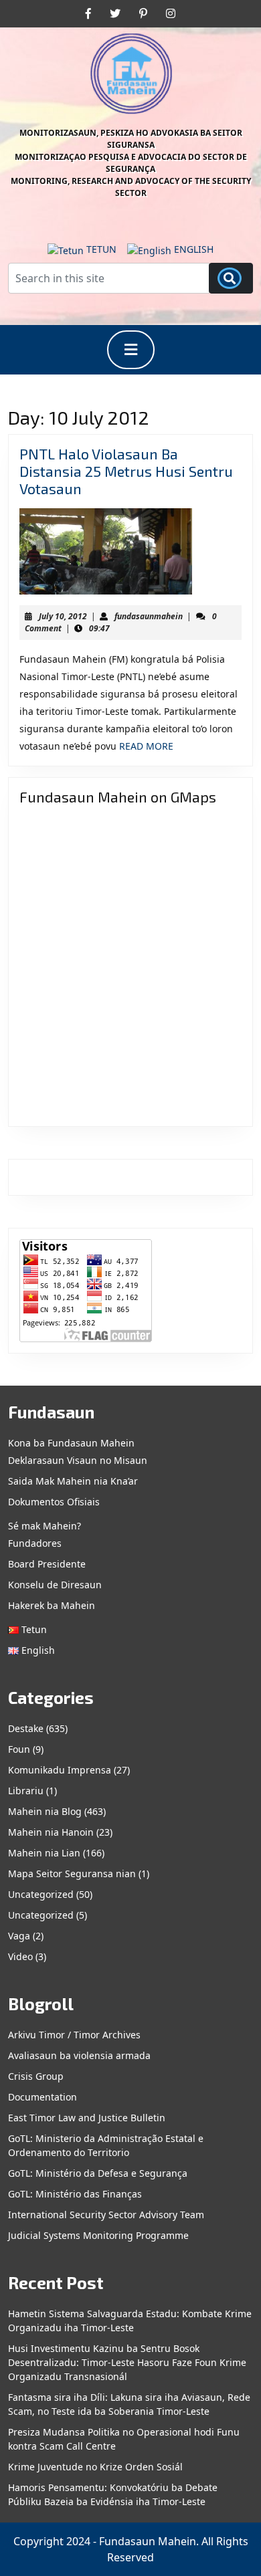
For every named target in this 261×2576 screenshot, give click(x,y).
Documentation (42, 2097)
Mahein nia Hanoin (51, 1832)
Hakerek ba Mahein (52, 1605)
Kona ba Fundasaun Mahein (71, 1443)
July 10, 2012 (63, 616)
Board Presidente (47, 1564)
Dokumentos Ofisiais (54, 1502)
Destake (26, 1728)
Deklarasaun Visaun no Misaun (78, 1460)
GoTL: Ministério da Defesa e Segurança (98, 2173)
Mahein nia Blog (45, 1811)
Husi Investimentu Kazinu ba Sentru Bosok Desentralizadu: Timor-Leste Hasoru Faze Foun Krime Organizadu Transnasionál (127, 2362)
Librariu (26, 1791)
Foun (19, 1749)
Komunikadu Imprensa (60, 1770)
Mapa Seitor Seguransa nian (72, 1873)
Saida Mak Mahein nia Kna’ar (73, 1481)
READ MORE (146, 746)
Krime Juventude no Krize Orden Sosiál (95, 2467)
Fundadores (35, 1543)
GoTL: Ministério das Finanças (75, 2194)
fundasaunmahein (149, 616)
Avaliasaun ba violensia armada (79, 2055)
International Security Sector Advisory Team (106, 2215)
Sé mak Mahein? (45, 1526)
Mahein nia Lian (44, 1853)
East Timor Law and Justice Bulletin (87, 2118)
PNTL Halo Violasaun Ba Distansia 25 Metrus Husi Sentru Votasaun (126, 471)
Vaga (19, 1936)
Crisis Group (36, 2076)
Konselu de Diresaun (55, 1585)
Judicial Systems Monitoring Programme (98, 2235)
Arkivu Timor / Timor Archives (74, 2035)
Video (20, 1956)
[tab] (131, 350)
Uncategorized (41, 1894)
